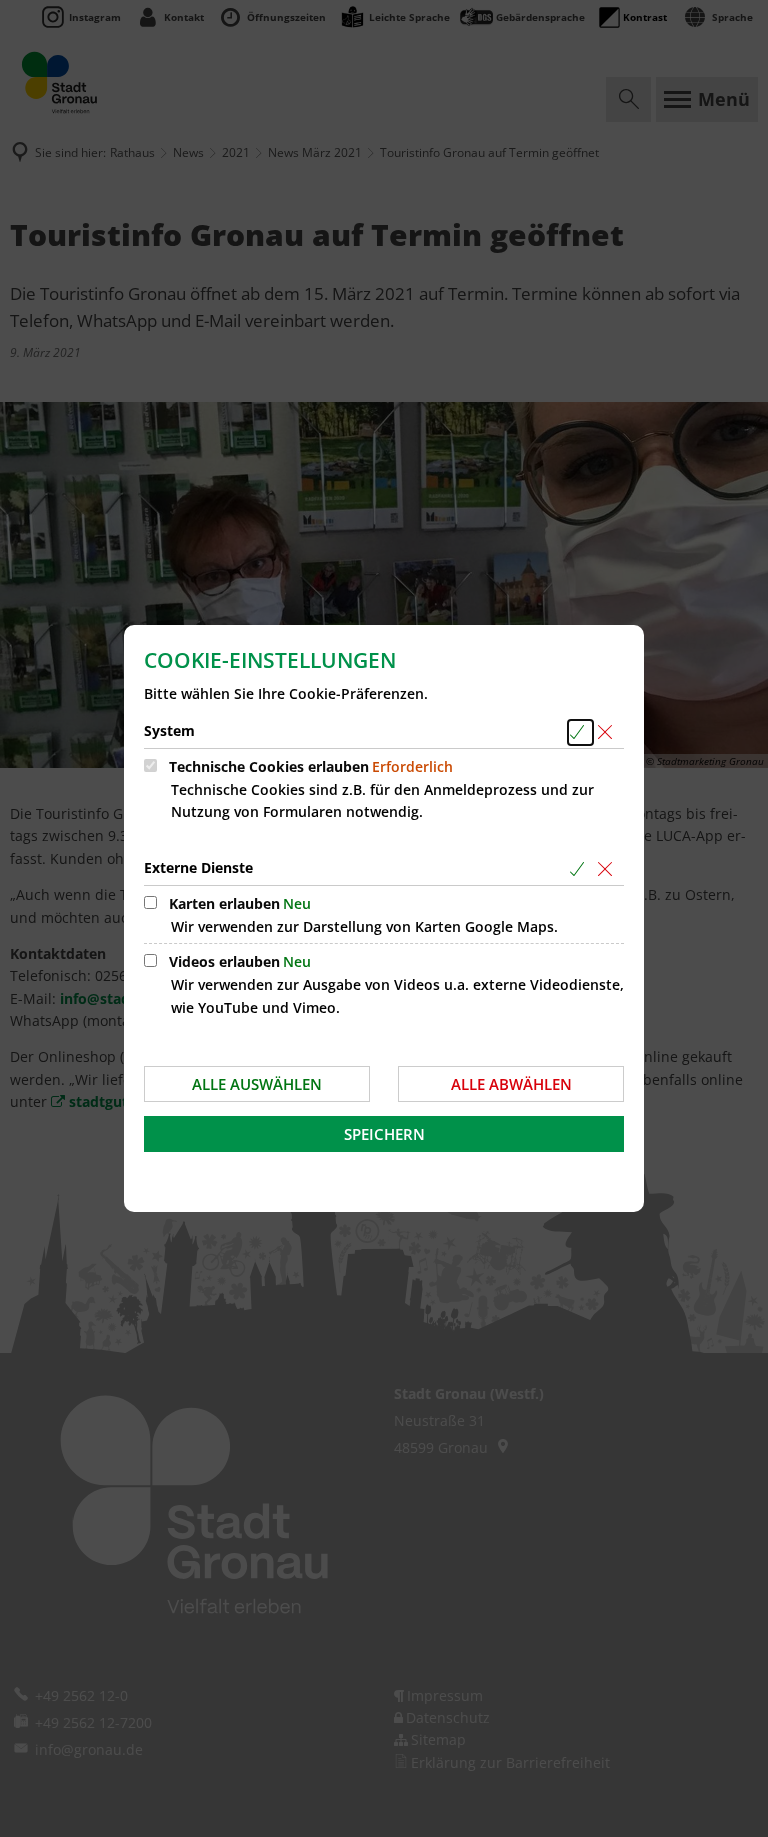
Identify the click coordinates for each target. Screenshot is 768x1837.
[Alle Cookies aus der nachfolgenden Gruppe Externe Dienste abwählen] (608, 869)
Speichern (384, 1134)
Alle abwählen (511, 1084)
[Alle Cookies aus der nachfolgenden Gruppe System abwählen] (608, 732)
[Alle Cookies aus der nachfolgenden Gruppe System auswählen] (580, 732)
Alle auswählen (257, 1084)
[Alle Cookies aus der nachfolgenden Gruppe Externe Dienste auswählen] (580, 869)
